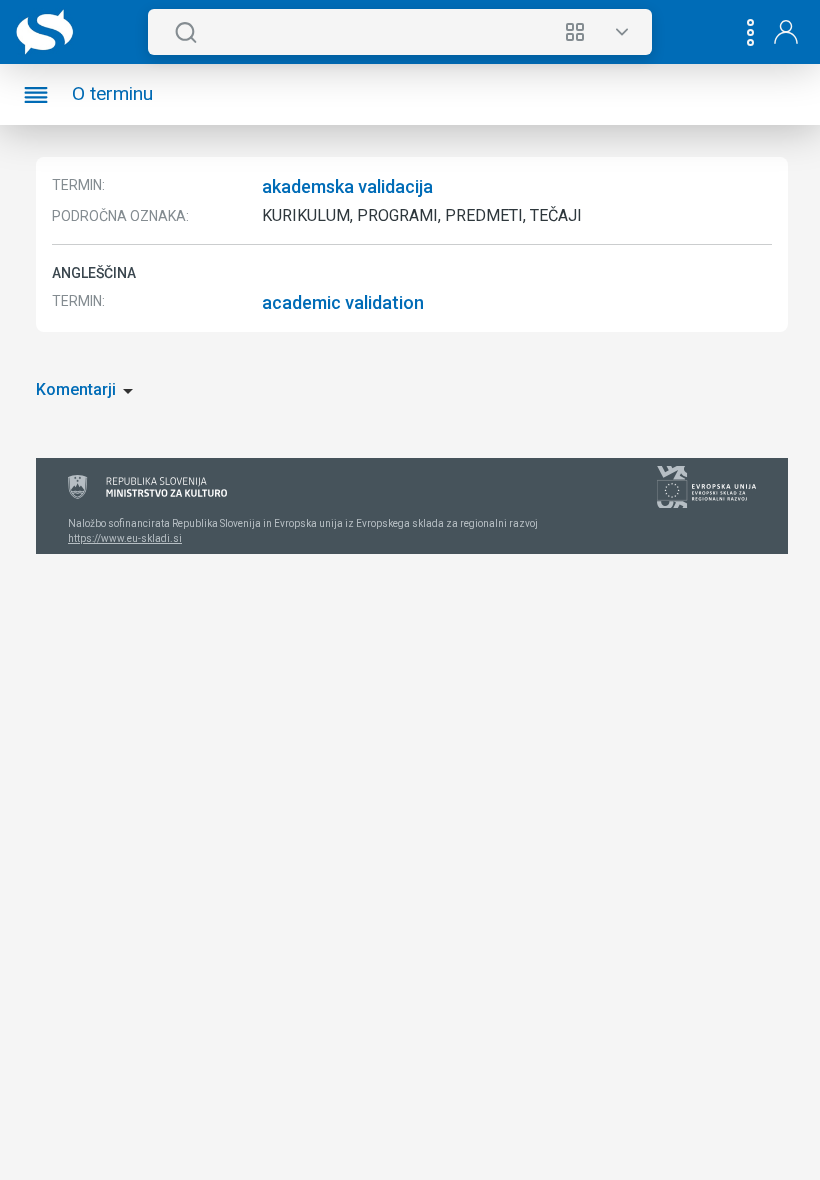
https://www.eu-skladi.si (125, 538)
